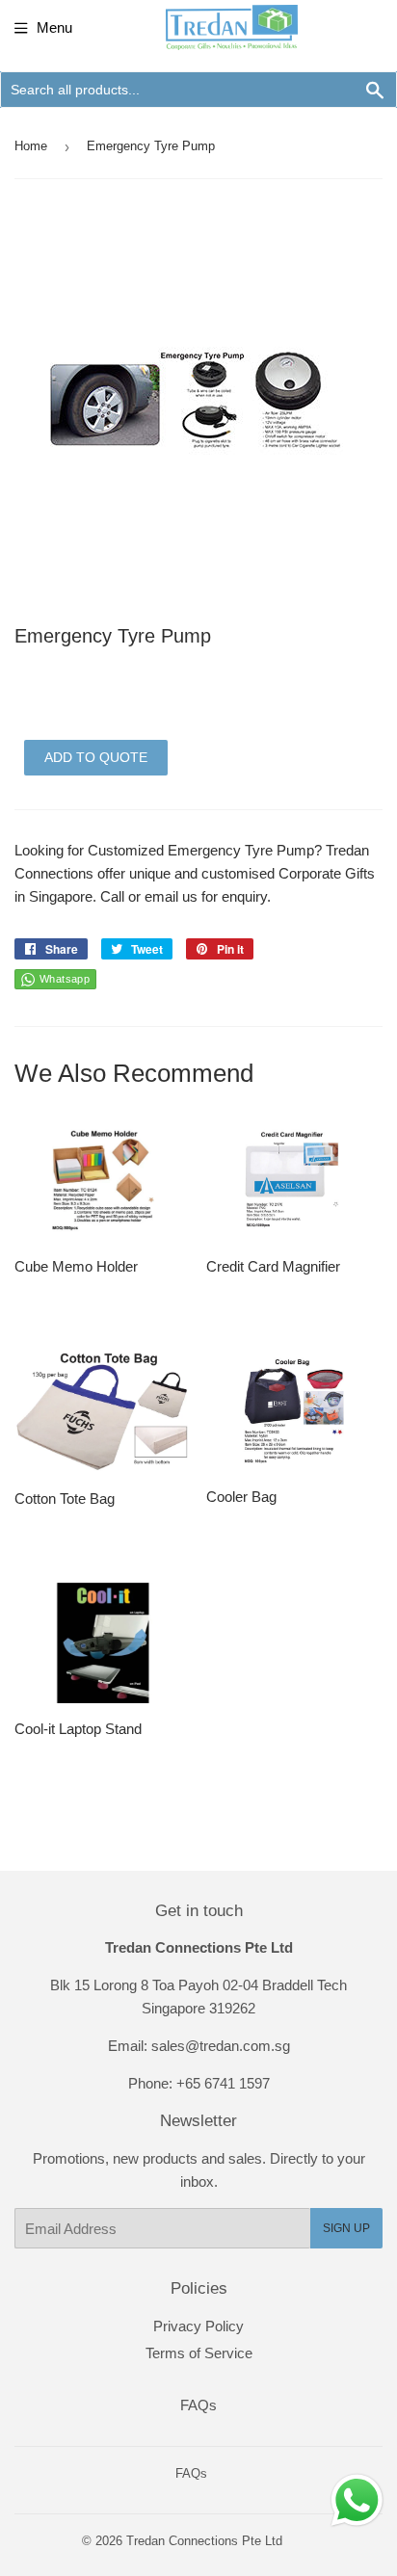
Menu (54, 27)
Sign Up (346, 2228)
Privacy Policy (198, 2326)
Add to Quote (96, 757)
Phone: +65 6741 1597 (199, 2083)
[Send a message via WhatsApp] (357, 2500)
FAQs (198, 2405)
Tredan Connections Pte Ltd (204, 2541)
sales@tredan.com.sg (221, 2046)
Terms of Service (199, 2353)
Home (31, 146)
